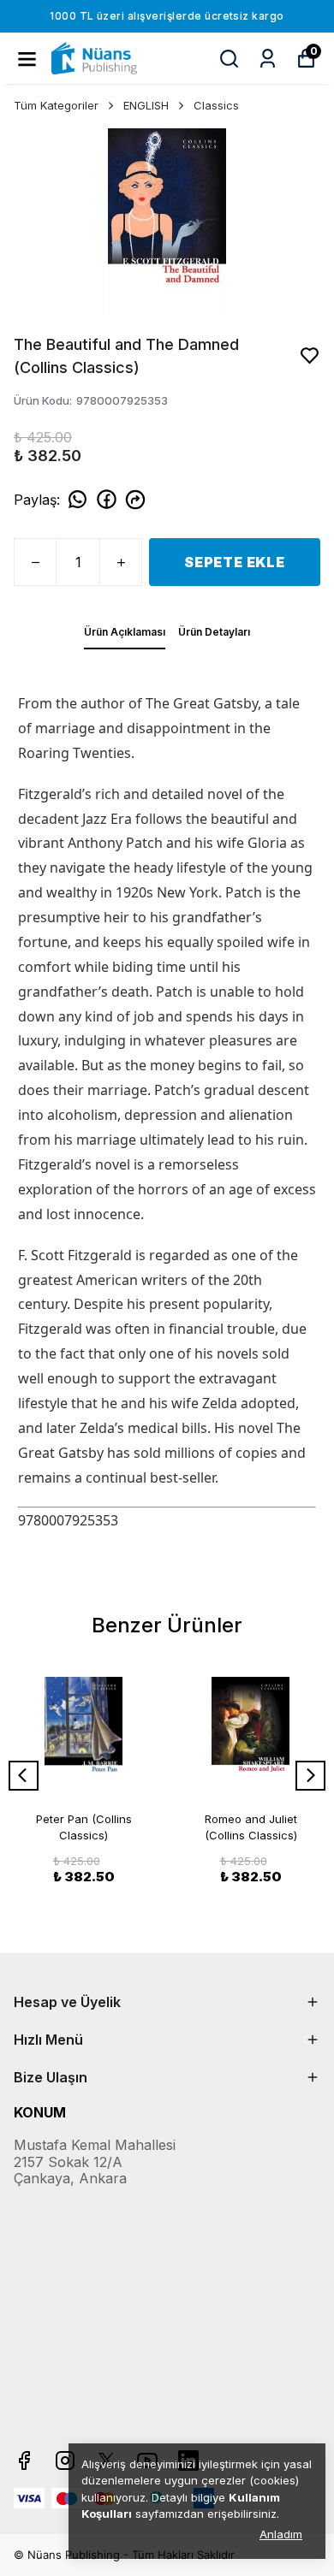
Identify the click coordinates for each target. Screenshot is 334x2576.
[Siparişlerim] (268, 59)
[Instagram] (65, 2461)
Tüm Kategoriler (56, 105)
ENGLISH (146, 105)
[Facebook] (24, 2461)
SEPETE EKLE (235, 562)
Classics (216, 105)
